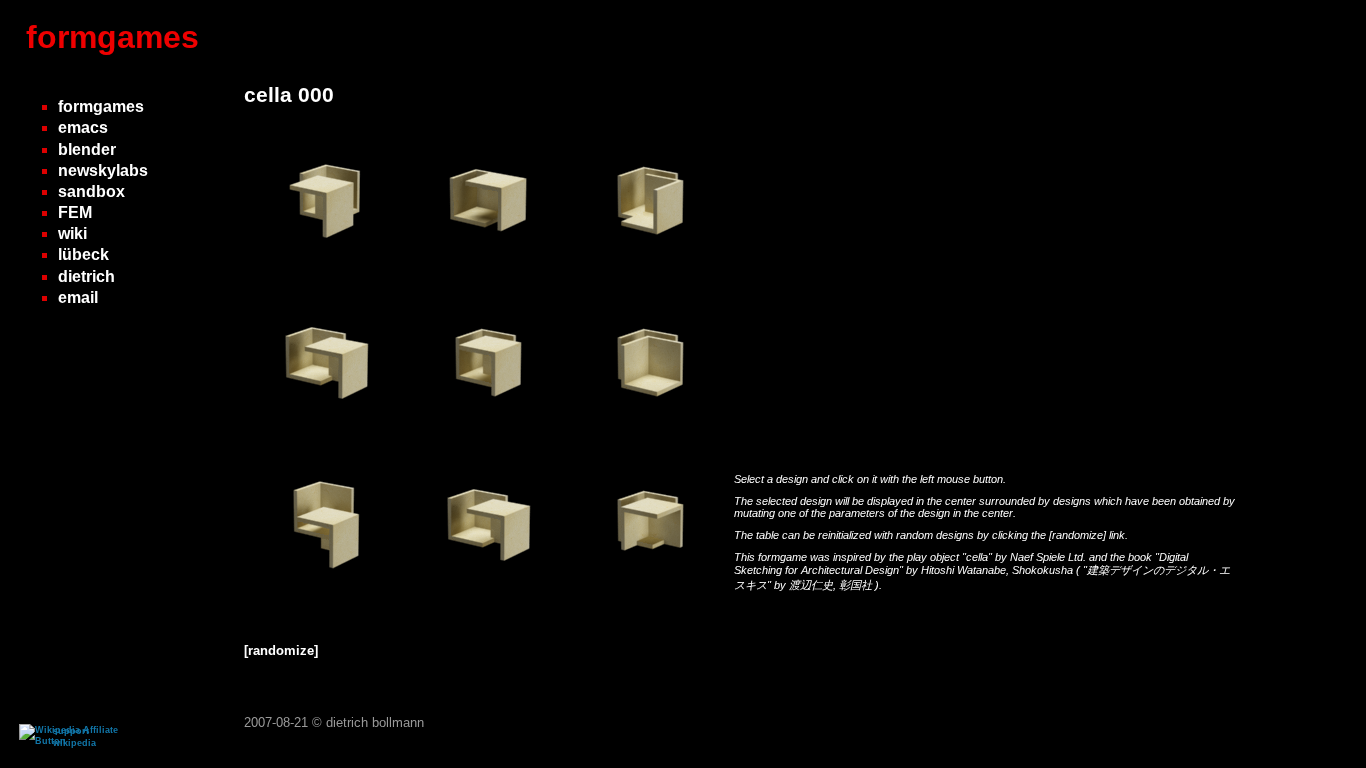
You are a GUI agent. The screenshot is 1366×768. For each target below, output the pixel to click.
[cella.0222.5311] (326, 598)
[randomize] (1077, 535)
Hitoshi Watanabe (963, 570)
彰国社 (857, 585)
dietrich (86, 276)
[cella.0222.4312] (650, 598)
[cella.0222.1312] (650, 274)
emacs (83, 127)
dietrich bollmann (375, 722)
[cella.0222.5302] (326, 274)
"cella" (978, 557)
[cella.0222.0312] (650, 436)
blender (87, 149)
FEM (75, 212)
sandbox (91, 191)
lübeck (83, 254)
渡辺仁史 (811, 585)
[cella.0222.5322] (488, 274)
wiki (72, 233)
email (78, 297)
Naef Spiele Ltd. (1049, 557)
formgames (112, 37)
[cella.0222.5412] (326, 436)
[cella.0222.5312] (488, 436)
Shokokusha (1044, 570)
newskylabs (103, 170)
